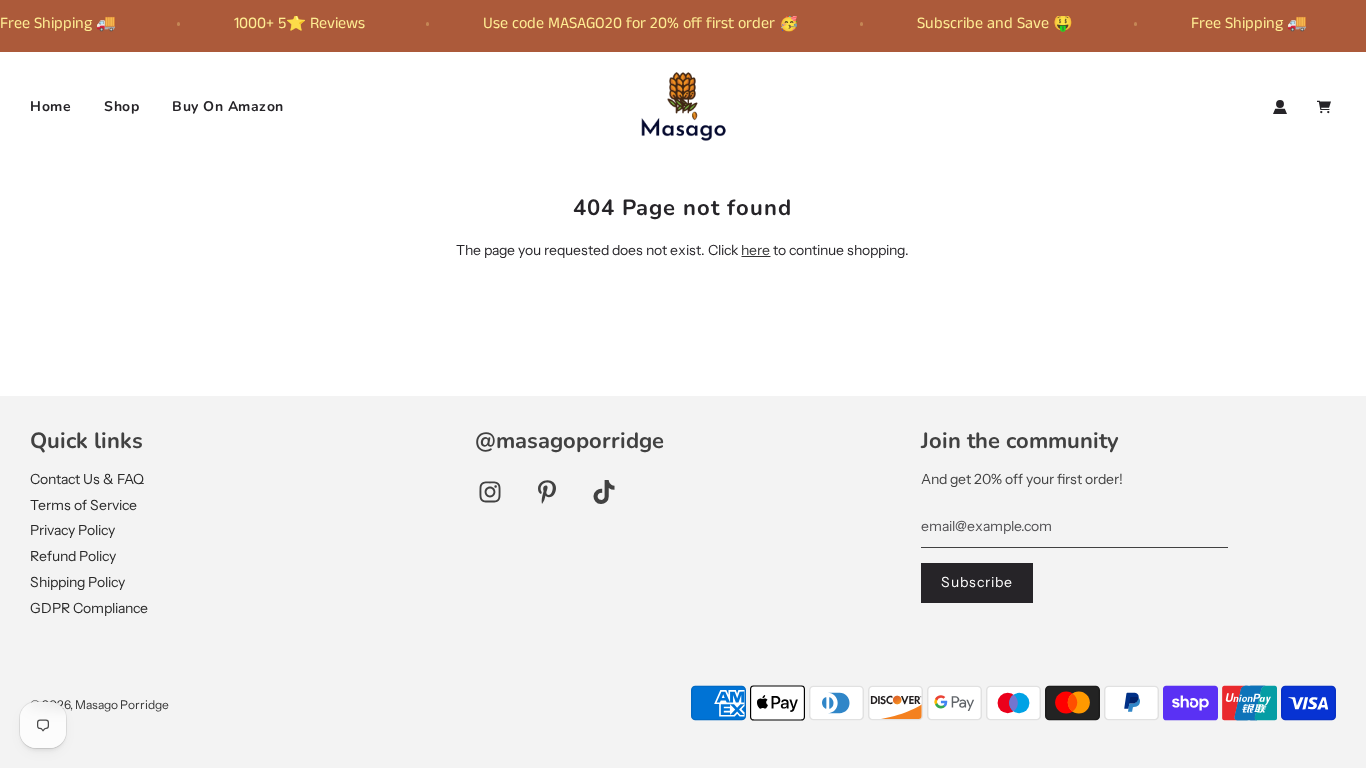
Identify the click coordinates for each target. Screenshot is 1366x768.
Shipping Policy (77, 582)
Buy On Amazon (228, 106)
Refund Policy (73, 556)
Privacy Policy (72, 530)
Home (50, 106)
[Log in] (1280, 107)
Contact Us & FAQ (87, 479)
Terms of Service (83, 505)
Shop (121, 106)
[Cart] (1326, 107)
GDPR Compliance (89, 608)
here (755, 250)
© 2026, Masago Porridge (99, 704)
